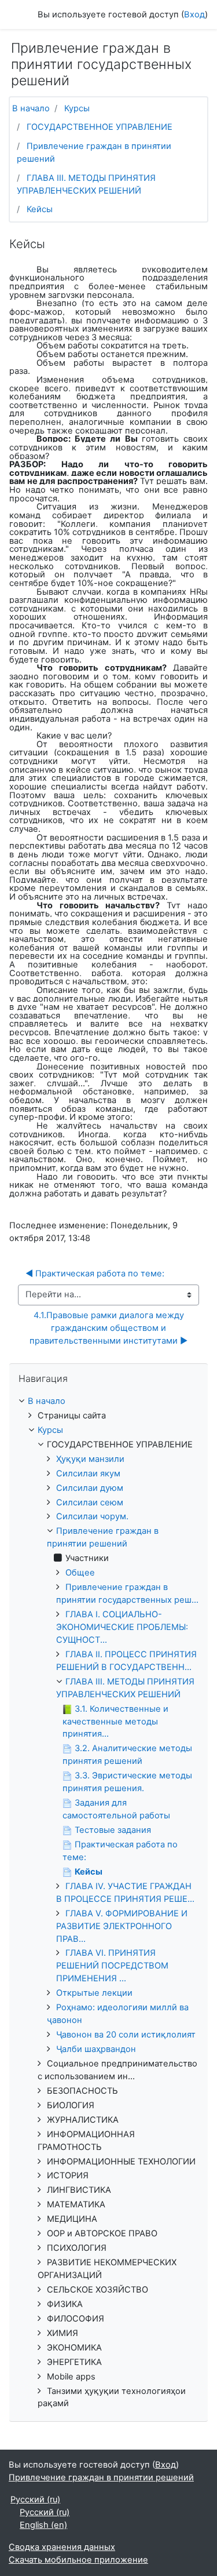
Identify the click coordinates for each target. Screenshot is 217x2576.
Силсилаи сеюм (90, 1502)
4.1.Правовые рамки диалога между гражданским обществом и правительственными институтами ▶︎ (108, 1328)
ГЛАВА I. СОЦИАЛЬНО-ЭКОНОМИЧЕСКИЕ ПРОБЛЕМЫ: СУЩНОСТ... (122, 1627)
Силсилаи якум (88, 1473)
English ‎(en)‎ (43, 2525)
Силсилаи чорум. (92, 1516)
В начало (31, 108)
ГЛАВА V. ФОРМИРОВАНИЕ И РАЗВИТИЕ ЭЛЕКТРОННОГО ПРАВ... (122, 1926)
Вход (194, 14)
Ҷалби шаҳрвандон (96, 2049)
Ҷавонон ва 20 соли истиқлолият (126, 2035)
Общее (80, 1573)
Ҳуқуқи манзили (90, 1459)
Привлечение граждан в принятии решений (101, 2477)
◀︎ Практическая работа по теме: (95, 1274)
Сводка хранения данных (62, 2547)
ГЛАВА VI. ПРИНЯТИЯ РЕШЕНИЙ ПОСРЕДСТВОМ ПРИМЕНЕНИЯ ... (112, 1966)
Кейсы (40, 209)
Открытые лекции (94, 1993)
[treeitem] (108, 1402)
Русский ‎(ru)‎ (35, 2499)
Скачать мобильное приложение (78, 2560)
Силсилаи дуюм (90, 1488)
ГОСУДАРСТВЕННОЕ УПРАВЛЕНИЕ (100, 127)
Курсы (77, 108)
